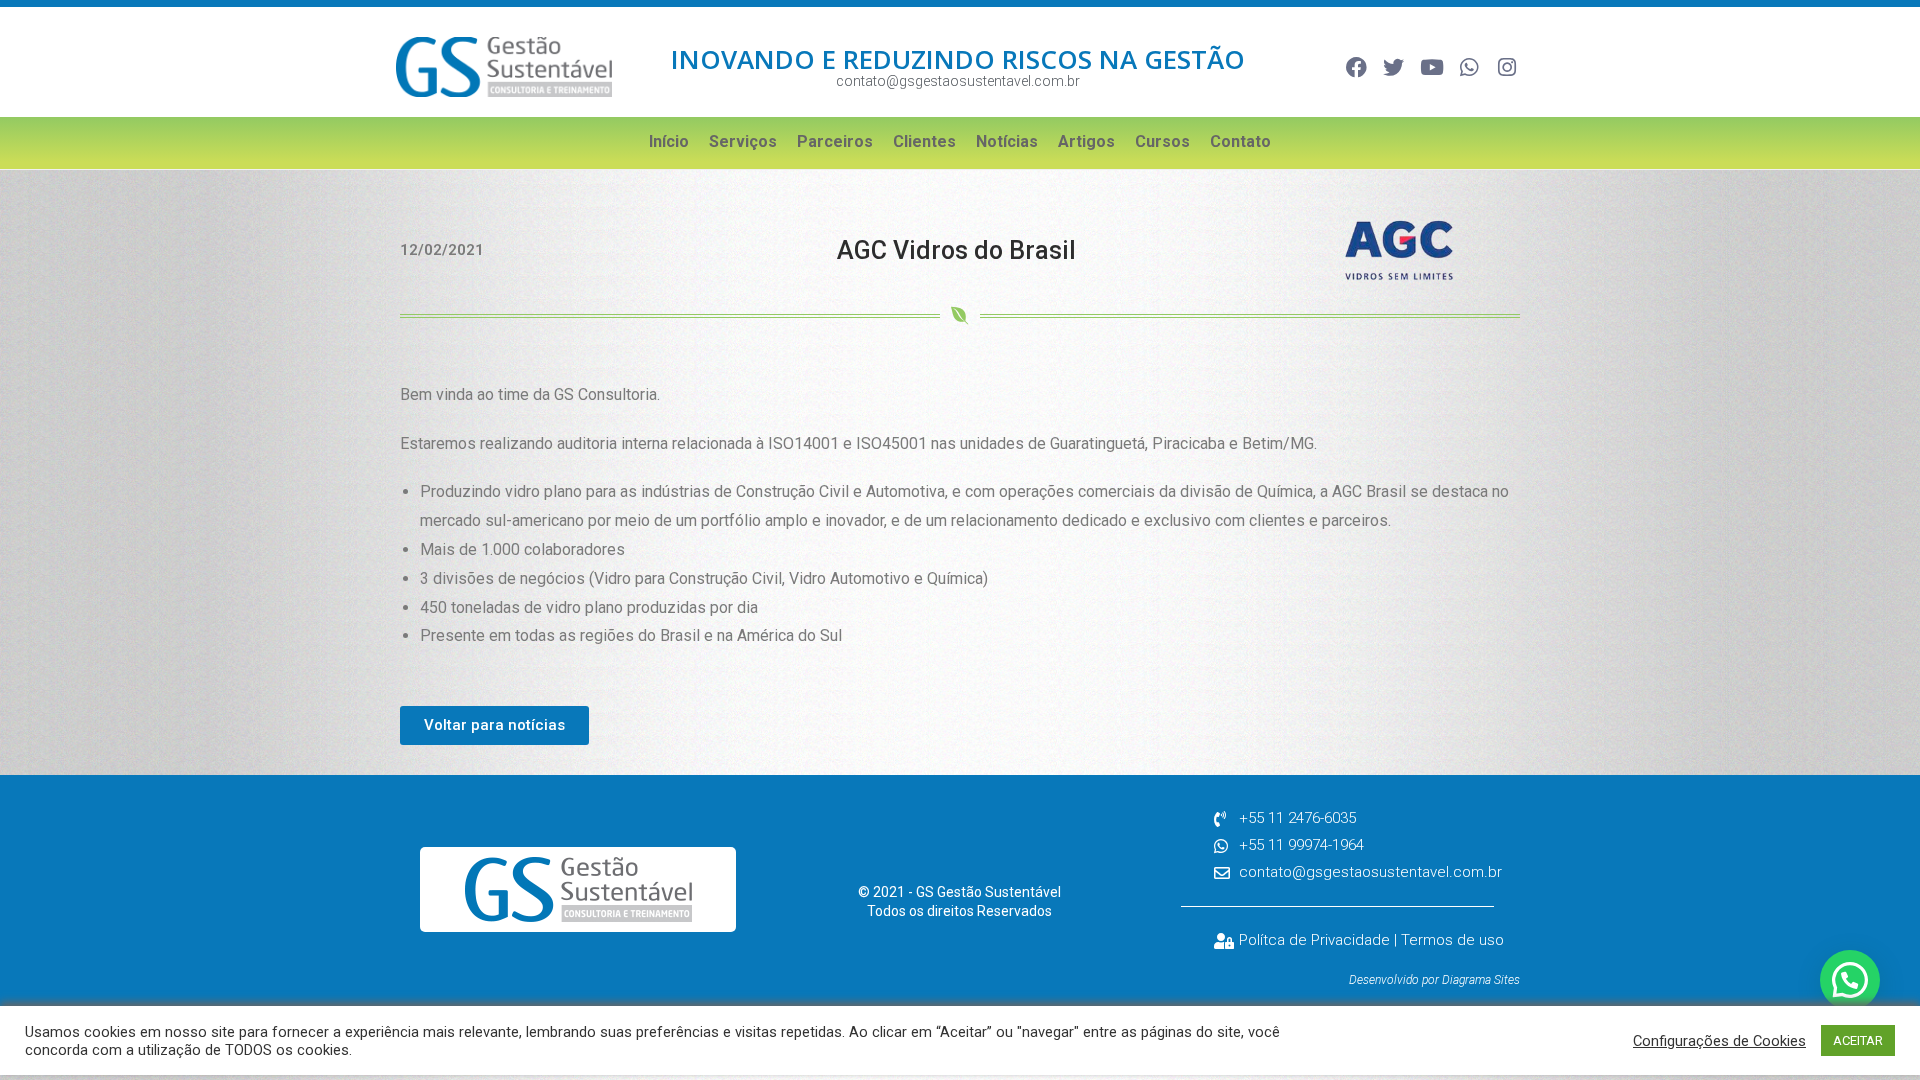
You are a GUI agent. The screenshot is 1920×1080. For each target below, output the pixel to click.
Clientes (924, 141)
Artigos (1086, 141)
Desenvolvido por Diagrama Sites (1434, 980)
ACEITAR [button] (1858, 1040)
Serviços (743, 141)
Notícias (1007, 141)
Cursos (1162, 141)
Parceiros (835, 141)
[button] (1850, 980)
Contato (1240, 141)
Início (669, 141)
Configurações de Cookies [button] (1719, 1041)
